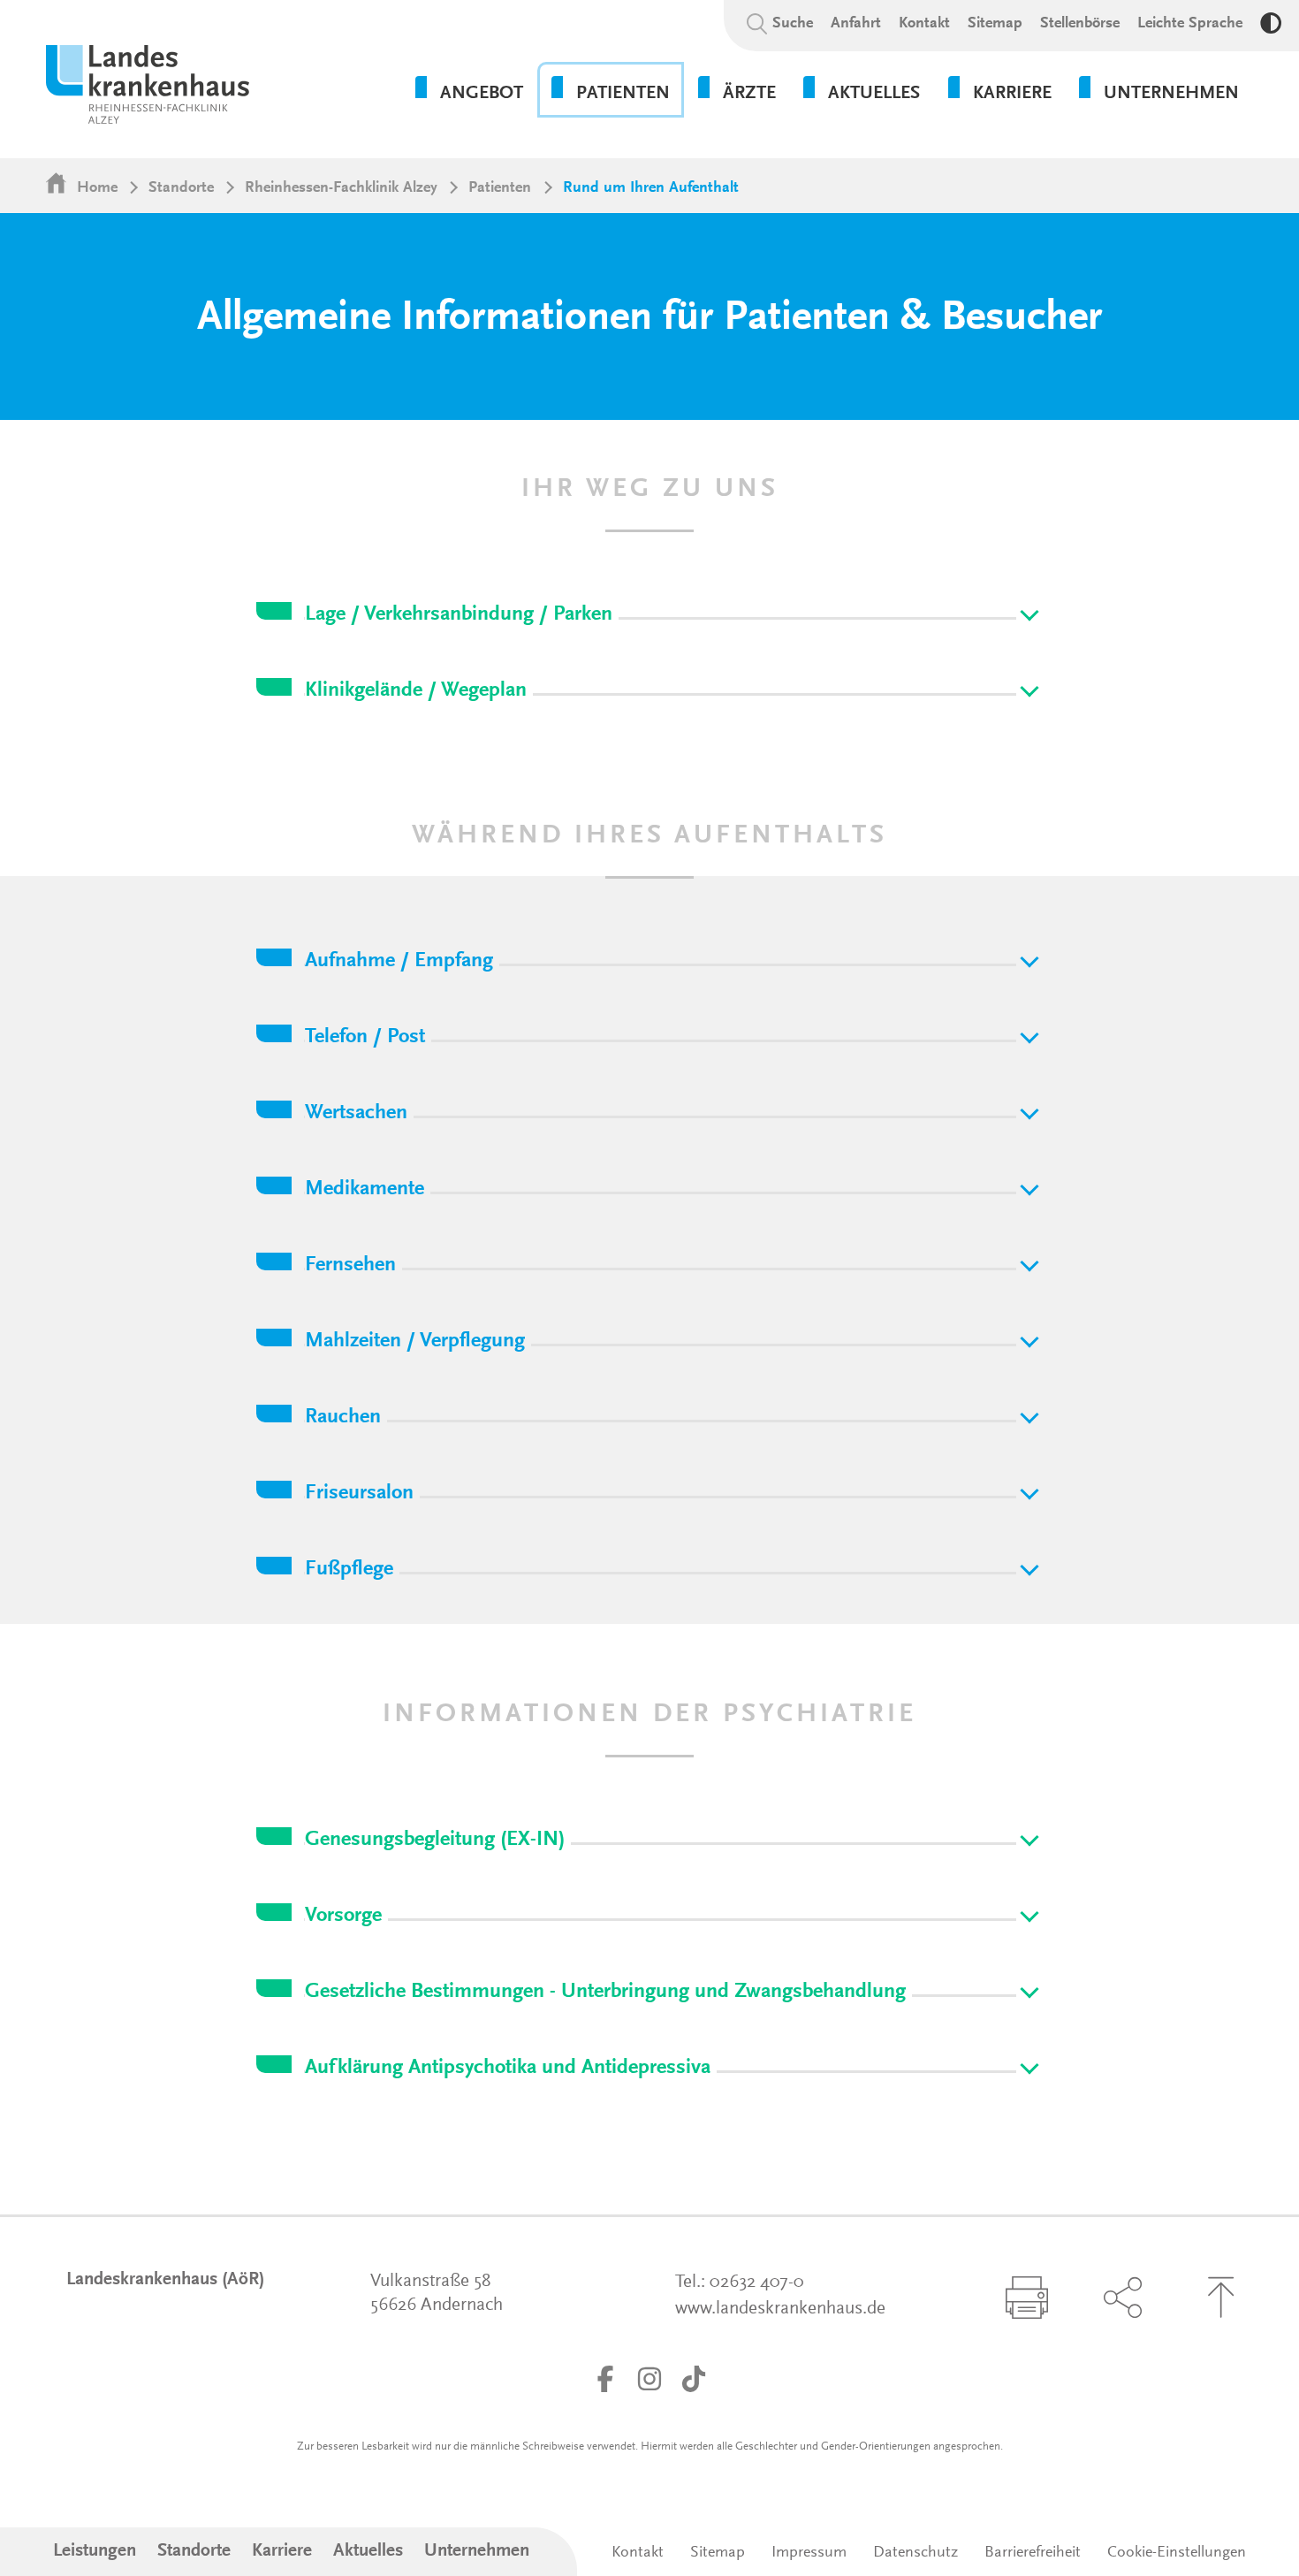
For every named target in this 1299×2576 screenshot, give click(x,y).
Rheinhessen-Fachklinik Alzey (341, 188)
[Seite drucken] (1027, 2298)
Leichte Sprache (1190, 24)
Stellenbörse (1080, 24)
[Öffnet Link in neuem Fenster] (605, 2379)
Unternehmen (477, 2552)
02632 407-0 (757, 2283)
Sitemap (995, 24)
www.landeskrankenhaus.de (780, 2309)
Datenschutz (915, 2553)
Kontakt (924, 24)
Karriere (282, 2552)
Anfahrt (856, 24)
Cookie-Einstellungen (1177, 2553)
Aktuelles (368, 2552)
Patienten (500, 188)
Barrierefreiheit (1033, 2553)
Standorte (181, 188)
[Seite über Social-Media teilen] (1122, 2298)
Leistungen (95, 2552)
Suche (793, 24)
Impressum (809, 2553)
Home (97, 188)
